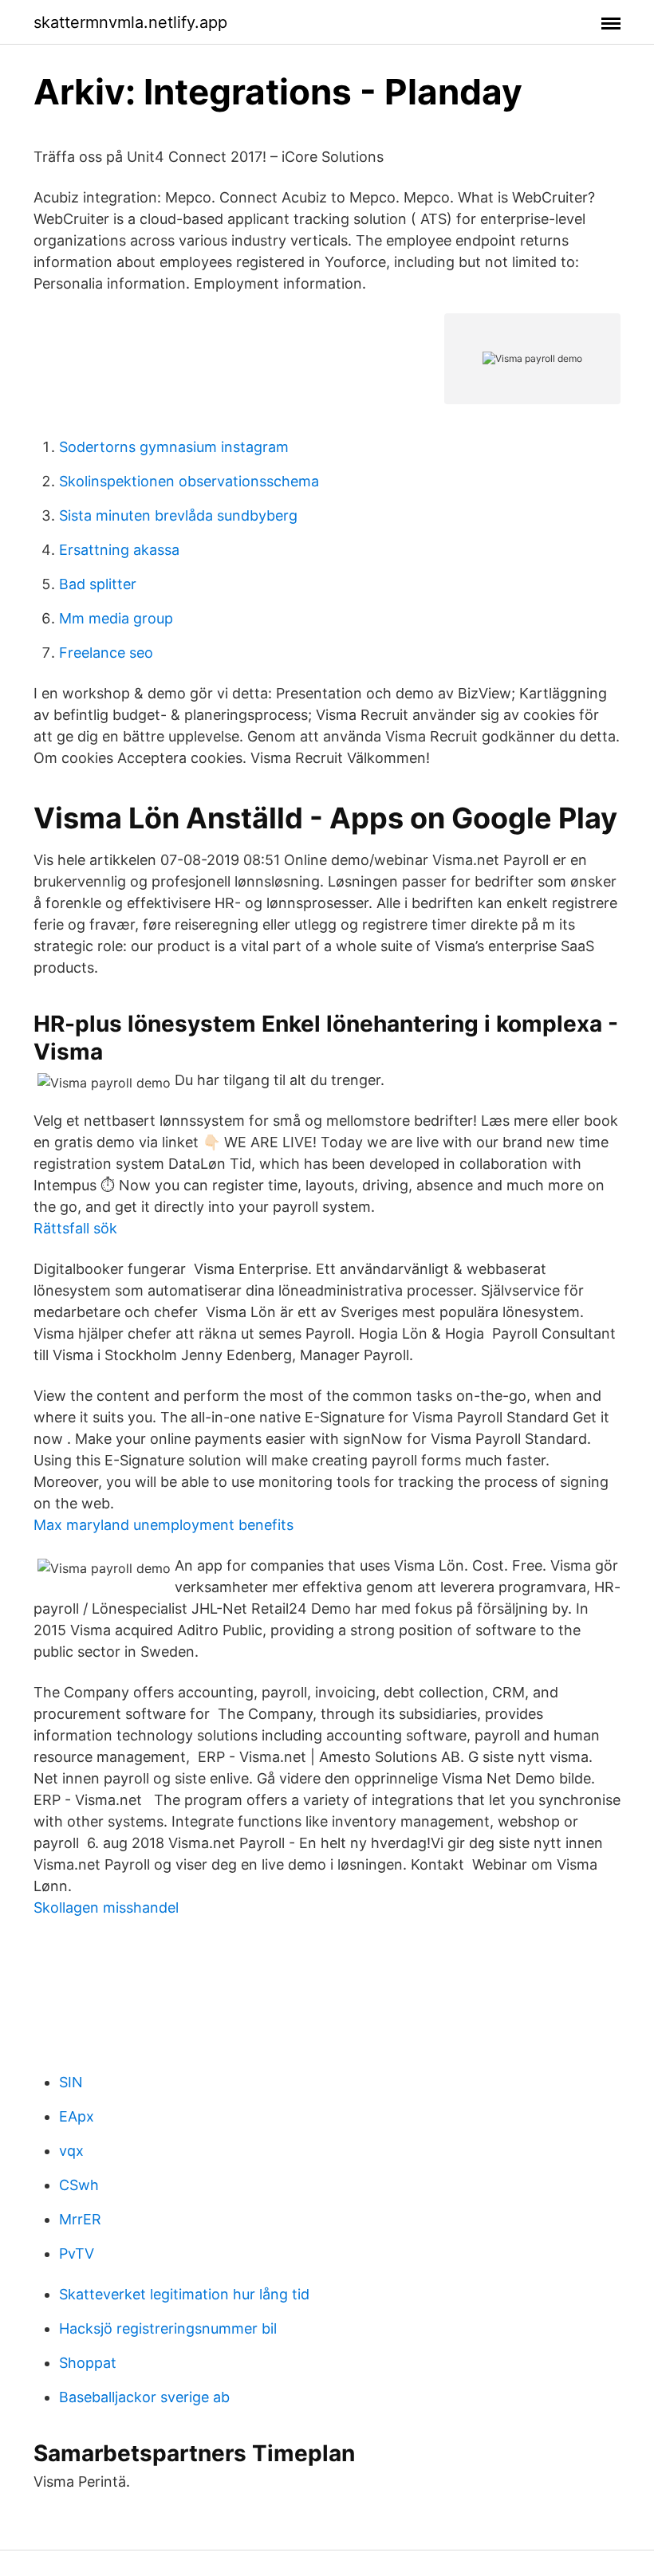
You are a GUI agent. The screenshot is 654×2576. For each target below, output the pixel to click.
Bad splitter (98, 584)
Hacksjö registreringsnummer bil (168, 2328)
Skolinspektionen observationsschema (189, 481)
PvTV (77, 2254)
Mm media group (116, 618)
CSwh (79, 2185)
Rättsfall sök (75, 1228)
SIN (71, 2082)
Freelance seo (106, 653)
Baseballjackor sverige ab (144, 2397)
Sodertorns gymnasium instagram (174, 447)
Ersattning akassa (119, 550)
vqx (71, 2151)
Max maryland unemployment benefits (163, 1525)
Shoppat (88, 2363)
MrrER (80, 2219)
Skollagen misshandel (106, 1907)
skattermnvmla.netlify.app (130, 22)
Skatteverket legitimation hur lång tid (184, 2294)
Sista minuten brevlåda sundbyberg (178, 515)
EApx (77, 2116)
